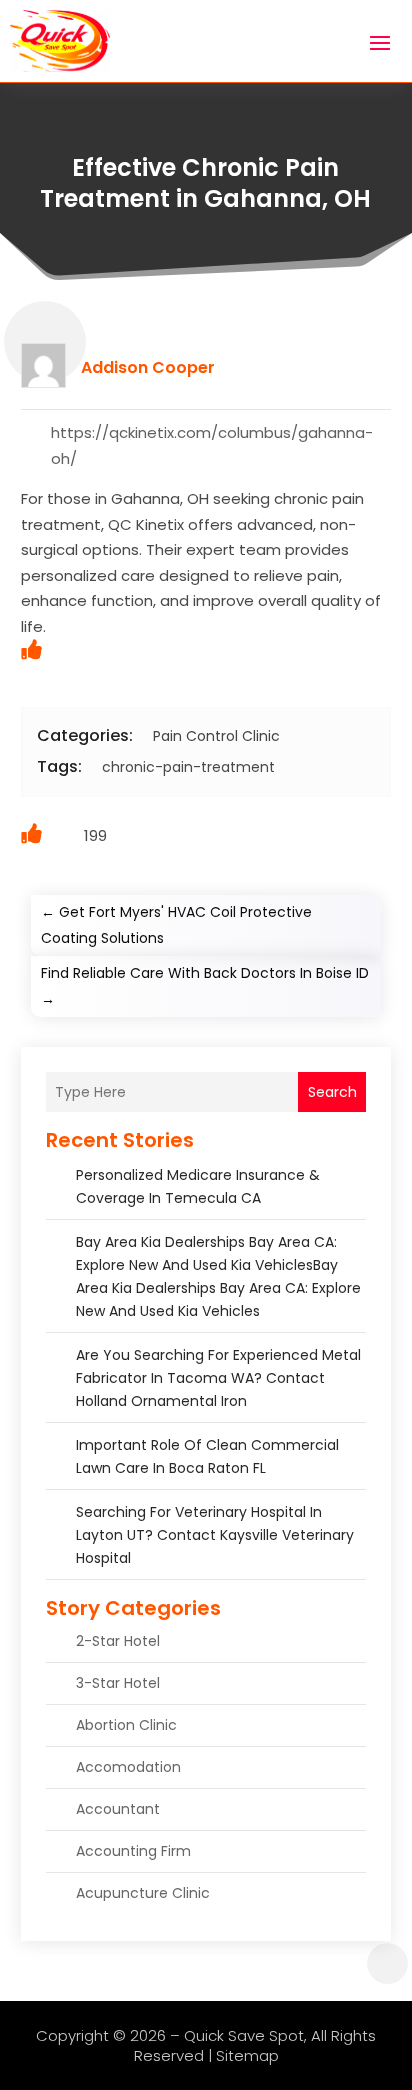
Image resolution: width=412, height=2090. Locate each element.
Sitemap (247, 2055)
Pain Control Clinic (216, 736)
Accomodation (128, 1767)
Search (332, 1092)
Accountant (118, 1809)
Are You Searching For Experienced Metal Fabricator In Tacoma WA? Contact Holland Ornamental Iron (218, 1378)
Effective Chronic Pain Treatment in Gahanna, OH (205, 183)
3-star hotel (118, 1683)
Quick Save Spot (244, 2035)
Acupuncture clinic (143, 1893)
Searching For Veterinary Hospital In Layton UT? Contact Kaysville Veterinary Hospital (215, 1535)
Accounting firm (133, 1851)
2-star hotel (118, 1641)
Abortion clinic (126, 1725)
